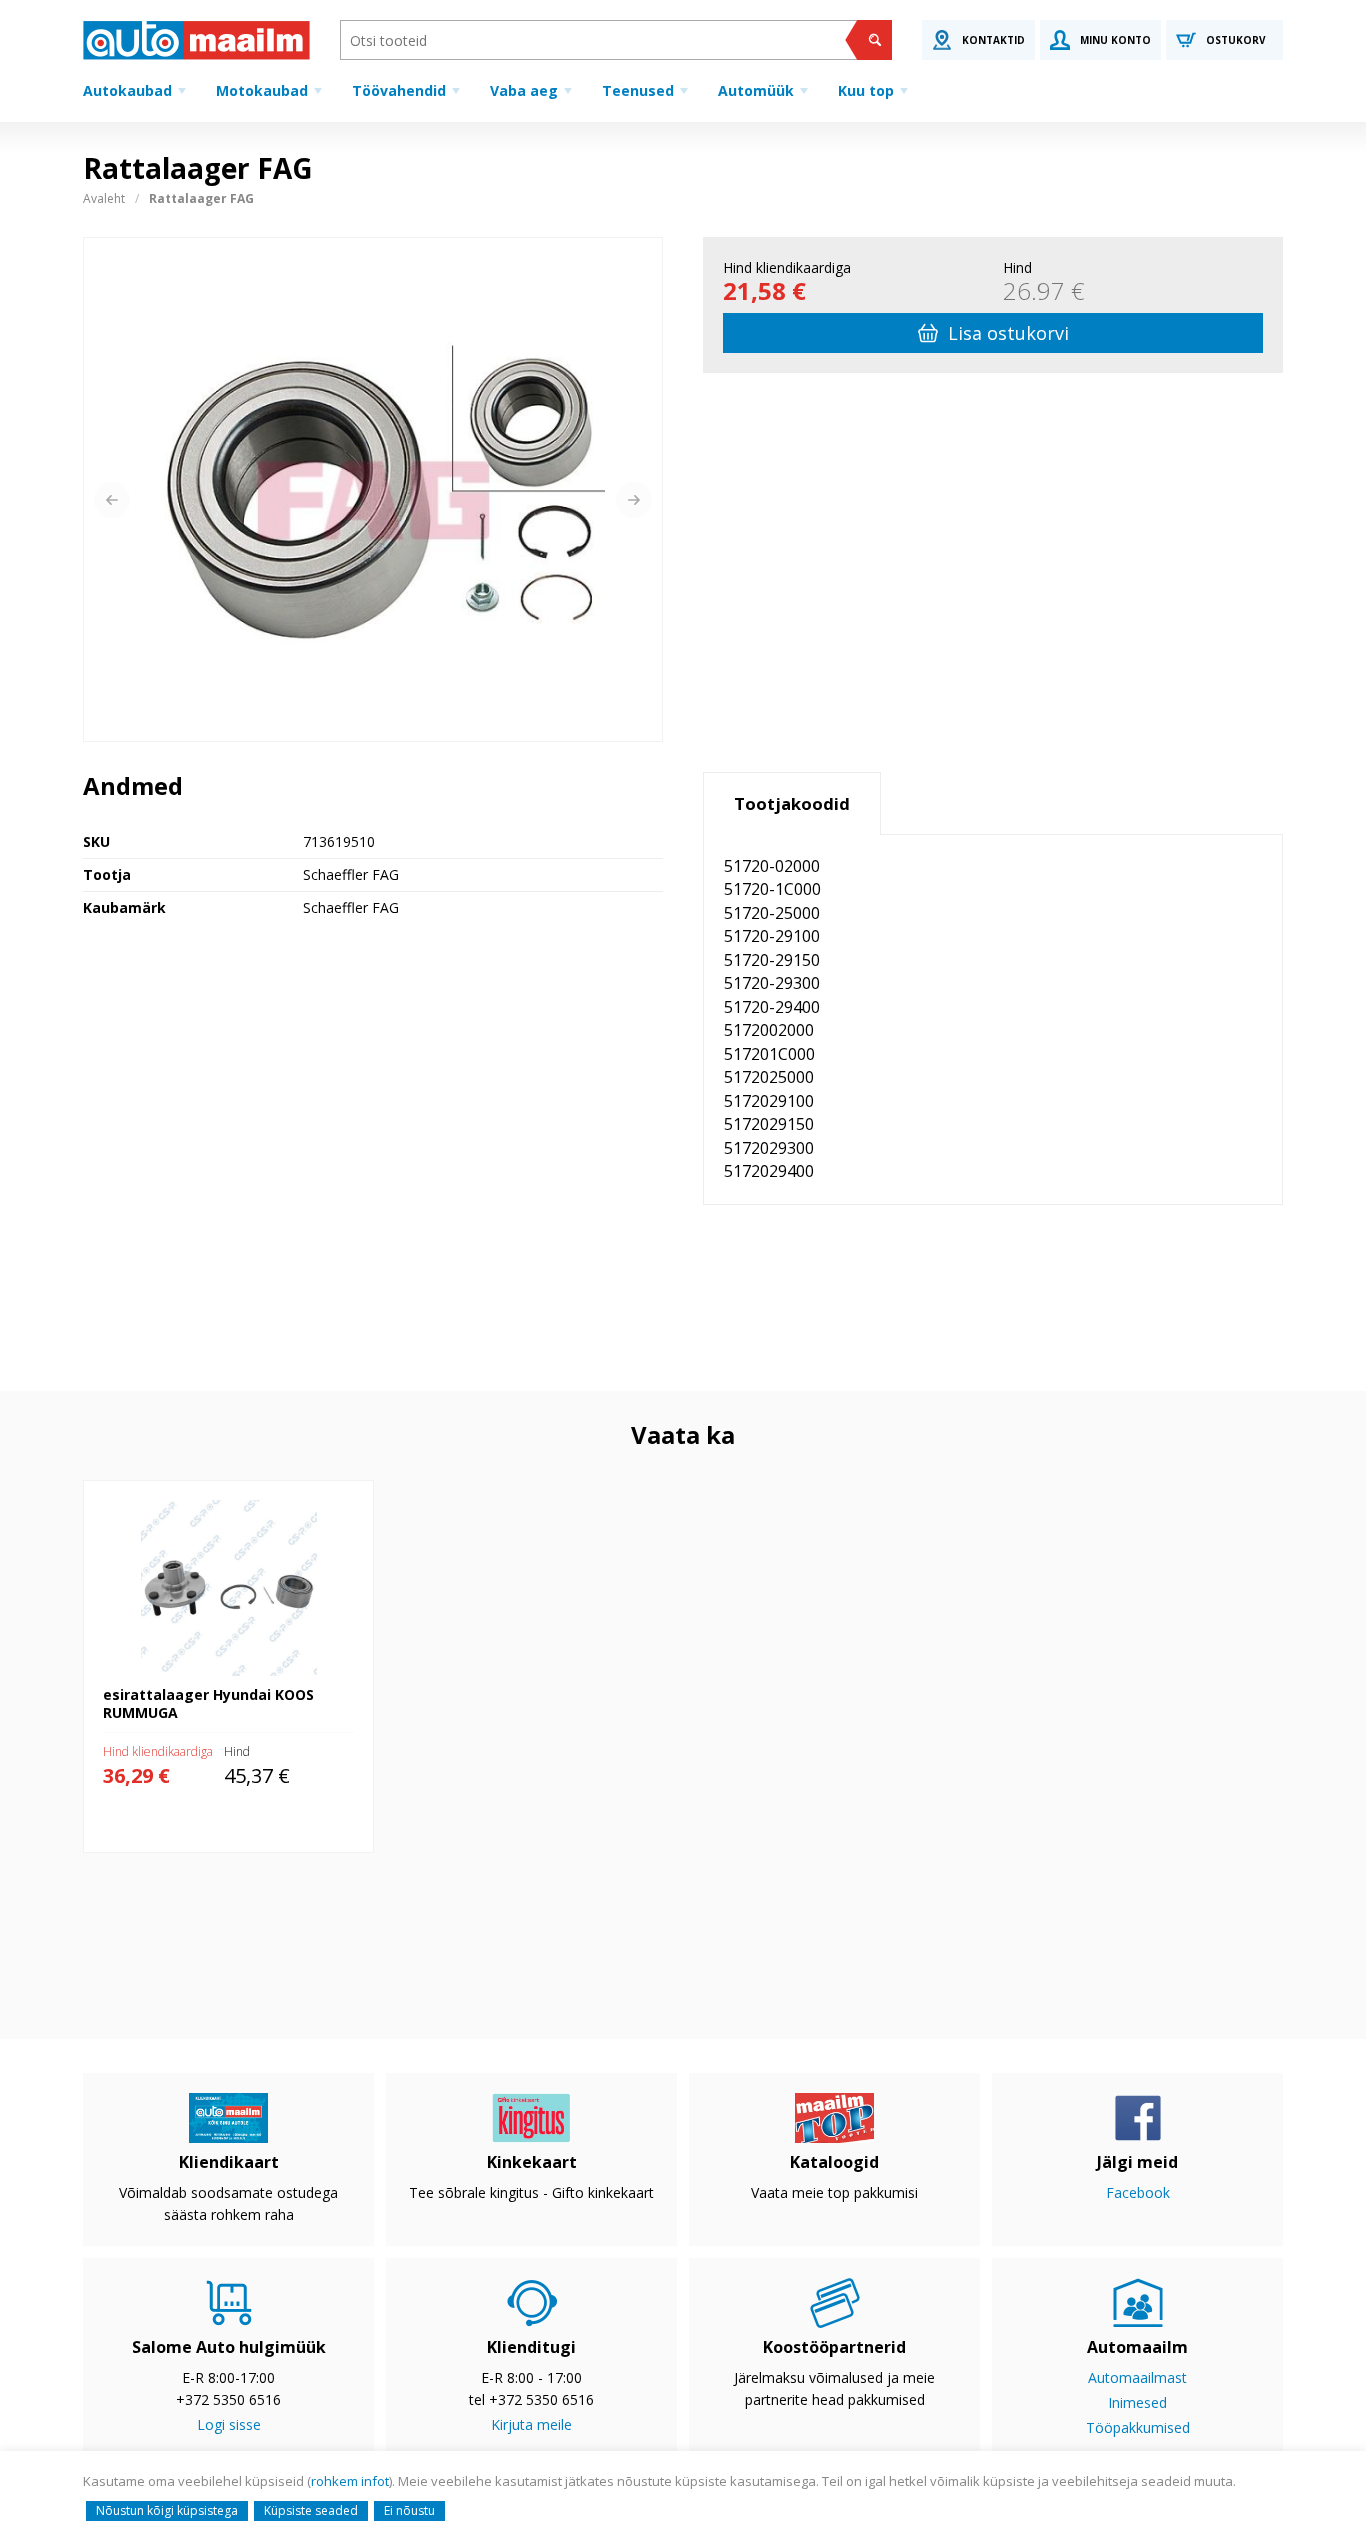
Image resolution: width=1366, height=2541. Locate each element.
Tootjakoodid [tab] (792, 803)
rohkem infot (350, 2481)
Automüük (756, 90)
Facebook (1138, 2192)
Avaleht (104, 198)
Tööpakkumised (1138, 2427)
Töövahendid (399, 90)
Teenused (638, 90)
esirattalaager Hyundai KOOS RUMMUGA (216, 1490)
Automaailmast (1137, 2377)
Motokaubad (262, 90)
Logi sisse (229, 2424)
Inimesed (1137, 2402)
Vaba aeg (524, 90)
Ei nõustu (409, 2510)
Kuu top (866, 90)
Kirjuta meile (531, 2424)
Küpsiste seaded (311, 2510)
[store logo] (196, 40)
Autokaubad (127, 90)
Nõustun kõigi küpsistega (167, 2510)
